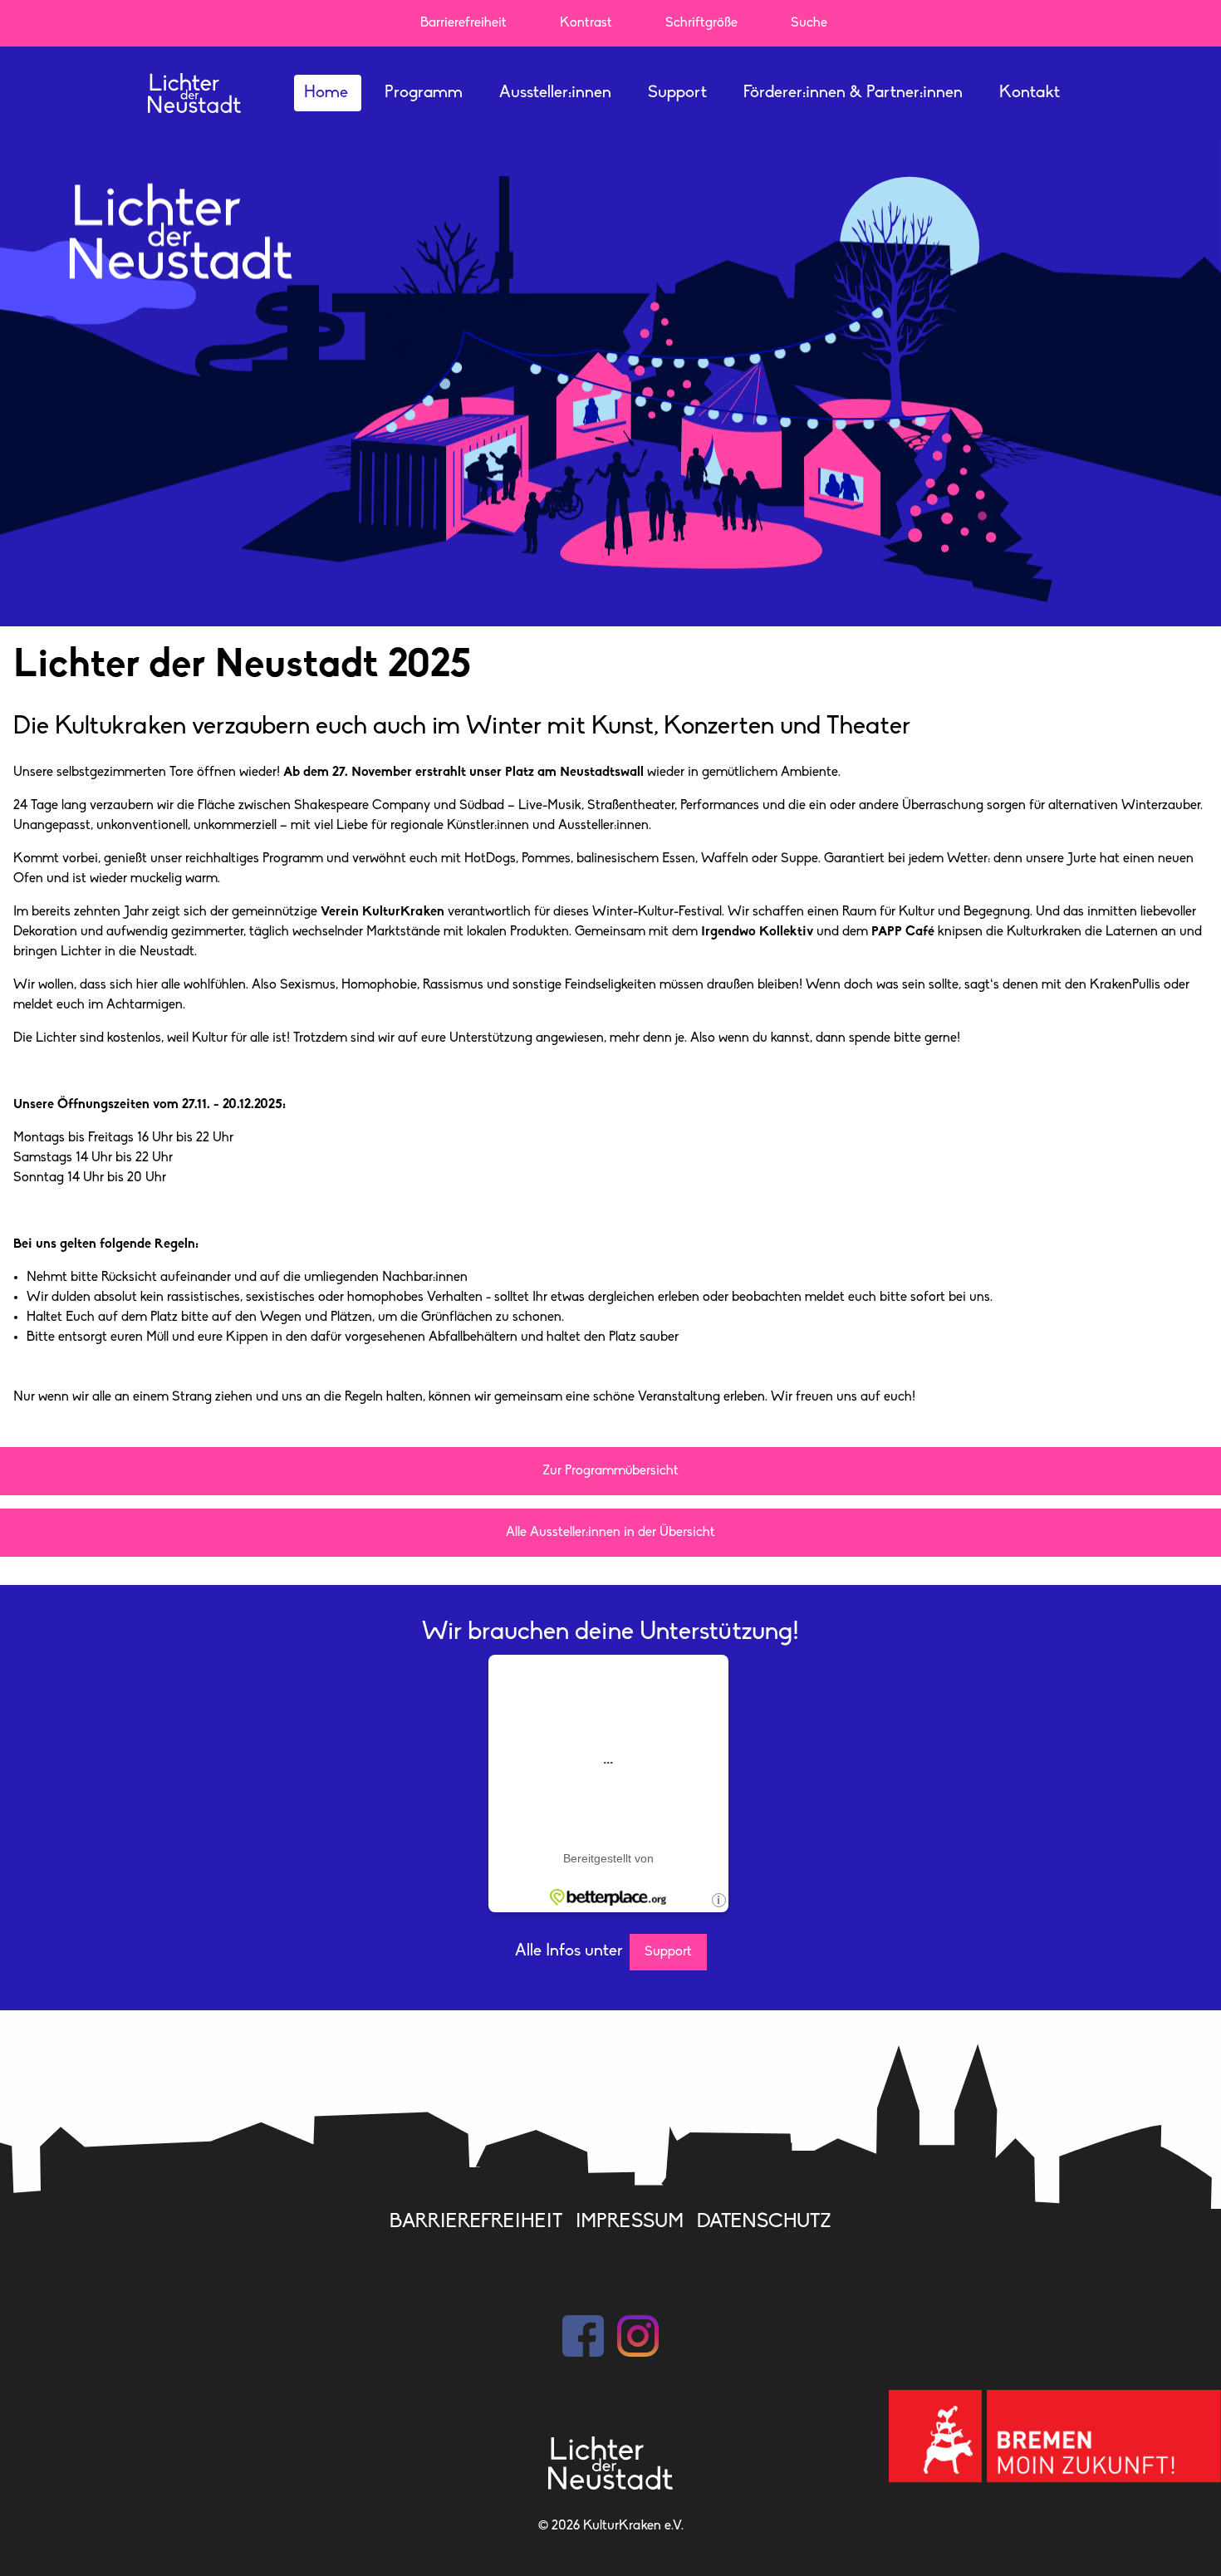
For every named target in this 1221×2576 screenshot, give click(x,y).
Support (677, 93)
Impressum (630, 2222)
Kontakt (1030, 93)
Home (326, 93)
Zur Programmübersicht (610, 1471)
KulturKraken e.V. (633, 2526)
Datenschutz (764, 2222)
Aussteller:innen (555, 93)
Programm (424, 93)
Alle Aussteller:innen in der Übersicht (610, 1533)
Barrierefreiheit (476, 2222)
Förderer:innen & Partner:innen (853, 93)
